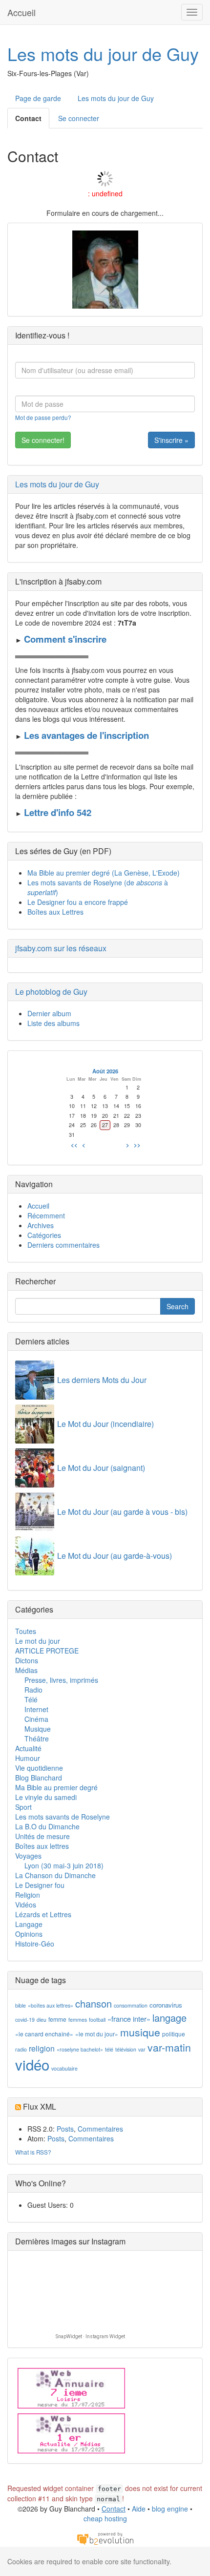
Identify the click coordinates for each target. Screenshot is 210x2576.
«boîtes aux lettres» (51, 2005)
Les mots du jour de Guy (103, 53)
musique (140, 2032)
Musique (38, 1729)
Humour (28, 1758)
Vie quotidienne (39, 1768)
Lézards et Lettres (43, 1914)
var (142, 2049)
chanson (94, 2003)
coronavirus (166, 2005)
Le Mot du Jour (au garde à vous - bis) (122, 1512)
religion (42, 2048)
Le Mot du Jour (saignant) (101, 1468)
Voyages (28, 1856)
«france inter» (129, 2019)
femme (57, 2019)
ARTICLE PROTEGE (47, 1651)
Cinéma (36, 1719)
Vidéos (26, 1905)
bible (21, 2005)
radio (21, 2049)
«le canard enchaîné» (44, 2034)
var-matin (169, 2047)
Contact (28, 118)
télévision (126, 2049)
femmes (78, 2020)
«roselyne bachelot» (80, 2049)
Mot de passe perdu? (43, 417)
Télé (31, 1699)
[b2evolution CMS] (105, 2538)
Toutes (26, 1631)
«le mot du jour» (97, 2034)
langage (169, 2018)
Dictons (27, 1660)
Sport (23, 1807)
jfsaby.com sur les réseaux (61, 948)
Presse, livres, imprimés (61, 1680)
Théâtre (37, 1738)
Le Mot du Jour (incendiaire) (105, 1424)
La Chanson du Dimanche (55, 1875)
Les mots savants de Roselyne (63, 1817)
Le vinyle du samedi (46, 1797)
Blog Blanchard (39, 1778)
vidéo (32, 2064)
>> (137, 1145)
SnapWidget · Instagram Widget (90, 2336)
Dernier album (49, 1013)
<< (74, 1145)
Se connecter (79, 118)
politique (174, 2034)
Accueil (21, 12)
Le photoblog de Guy (51, 992)
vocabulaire (64, 2068)
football (97, 2020)
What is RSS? (33, 2152)
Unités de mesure (42, 1836)
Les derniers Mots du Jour (102, 1380)
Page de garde (38, 98)
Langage (29, 1924)
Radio (33, 1690)
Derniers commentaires (63, 1245)
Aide (139, 2509)
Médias (26, 1670)
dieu (42, 2020)
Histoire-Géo (35, 1944)
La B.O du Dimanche (47, 1826)
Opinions (29, 1934)
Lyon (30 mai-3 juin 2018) (64, 1865)
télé (109, 2049)
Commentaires (100, 2129)
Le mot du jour (38, 1641)
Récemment (46, 1215)
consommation (131, 2005)
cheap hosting (105, 2518)
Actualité (28, 1748)
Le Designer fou (40, 1885)
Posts (65, 2129)
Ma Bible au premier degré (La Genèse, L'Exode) (104, 873)
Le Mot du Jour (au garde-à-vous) (115, 1556)
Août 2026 (105, 1071)
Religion (28, 1895)
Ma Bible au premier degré (56, 1787)
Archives (41, 1225)
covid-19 (25, 2020)
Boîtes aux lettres (42, 1846)
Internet (36, 1709)
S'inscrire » (171, 440)
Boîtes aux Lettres (55, 912)
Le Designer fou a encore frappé (78, 902)
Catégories (44, 1235)
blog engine (170, 2509)
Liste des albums (53, 1023)
